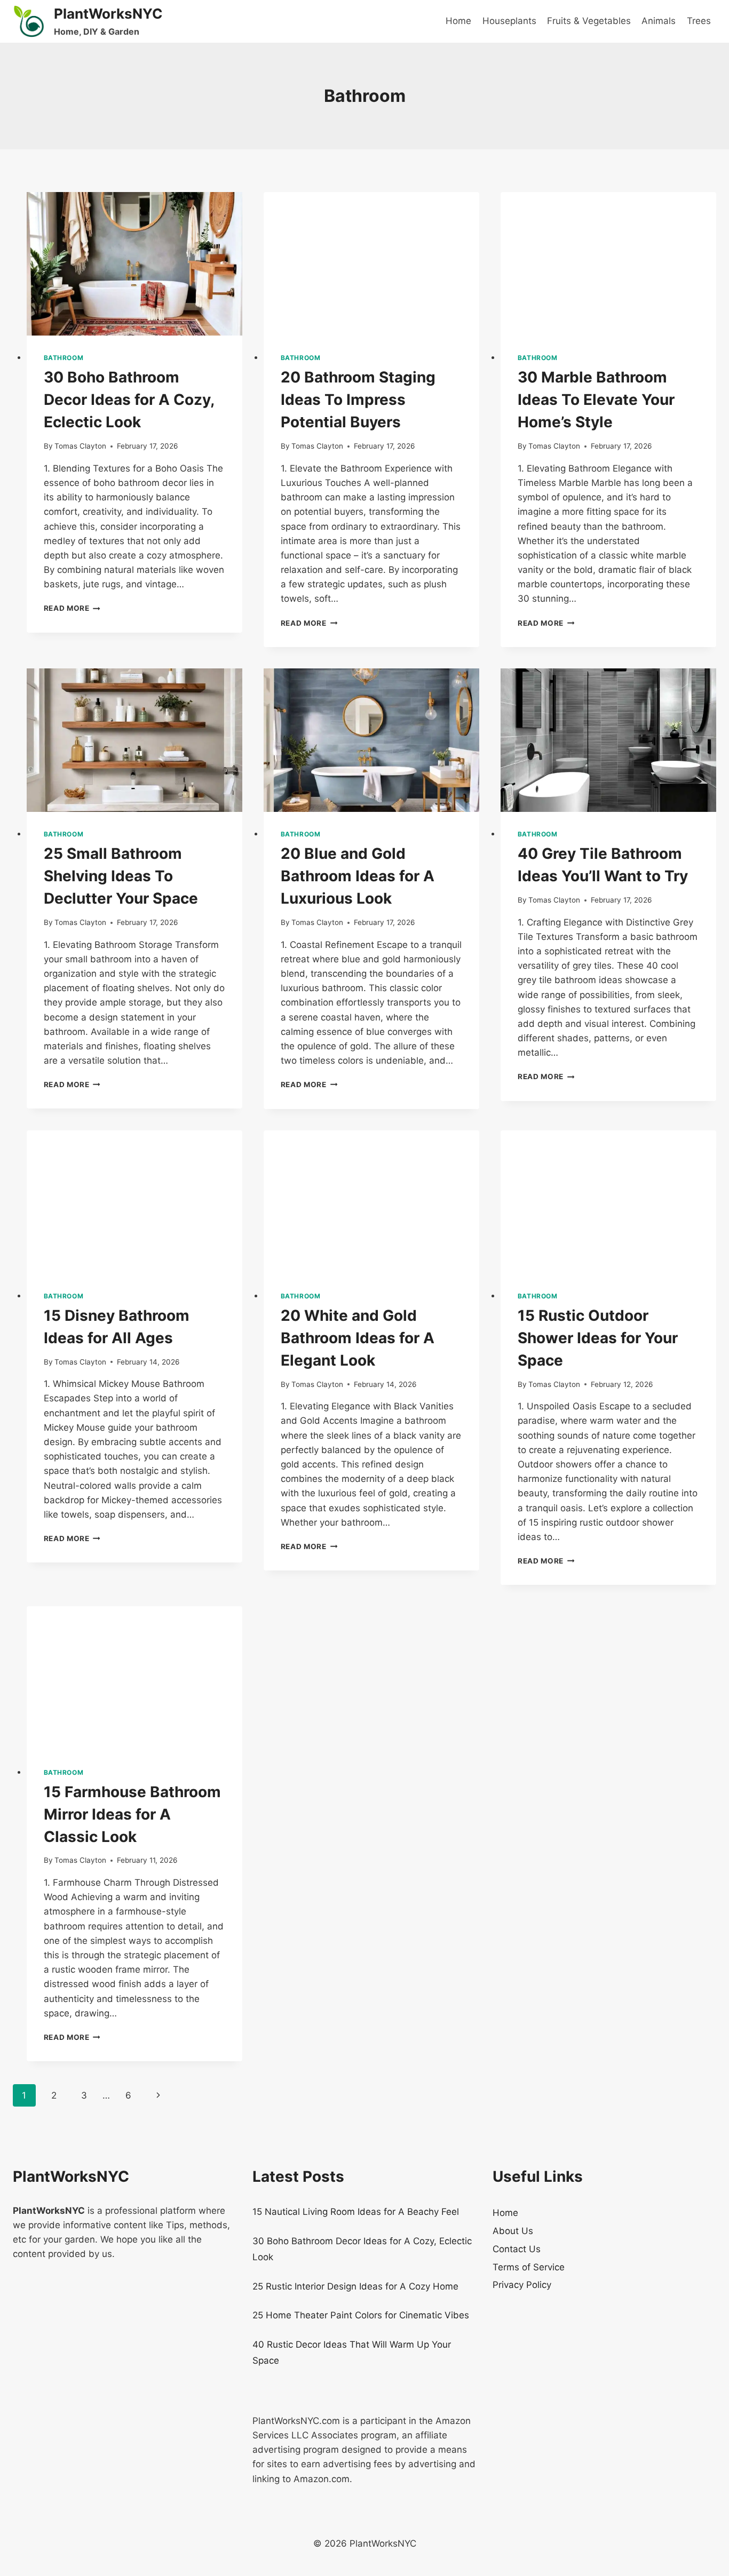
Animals (659, 21)
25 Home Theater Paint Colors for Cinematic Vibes (361, 2315)
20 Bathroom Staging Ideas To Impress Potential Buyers (358, 400)
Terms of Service (529, 2267)
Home (458, 21)
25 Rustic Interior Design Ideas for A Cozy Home (355, 2286)
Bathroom (64, 358)
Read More (72, 608)
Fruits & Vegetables (589, 21)
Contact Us (517, 2249)
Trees (699, 21)
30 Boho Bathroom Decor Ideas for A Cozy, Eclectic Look (129, 400)
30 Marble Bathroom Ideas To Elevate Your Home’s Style (596, 400)
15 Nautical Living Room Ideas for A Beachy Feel (356, 2212)
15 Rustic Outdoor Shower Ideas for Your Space (598, 1338)
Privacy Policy (522, 2285)
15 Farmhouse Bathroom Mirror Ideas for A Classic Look (132, 1814)
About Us (513, 2231)
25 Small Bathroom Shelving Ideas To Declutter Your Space (121, 876)
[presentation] (134, 264)
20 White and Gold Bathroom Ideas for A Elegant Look (358, 1338)
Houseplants (509, 21)
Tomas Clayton (80, 446)
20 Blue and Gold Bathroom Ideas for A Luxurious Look (358, 876)
